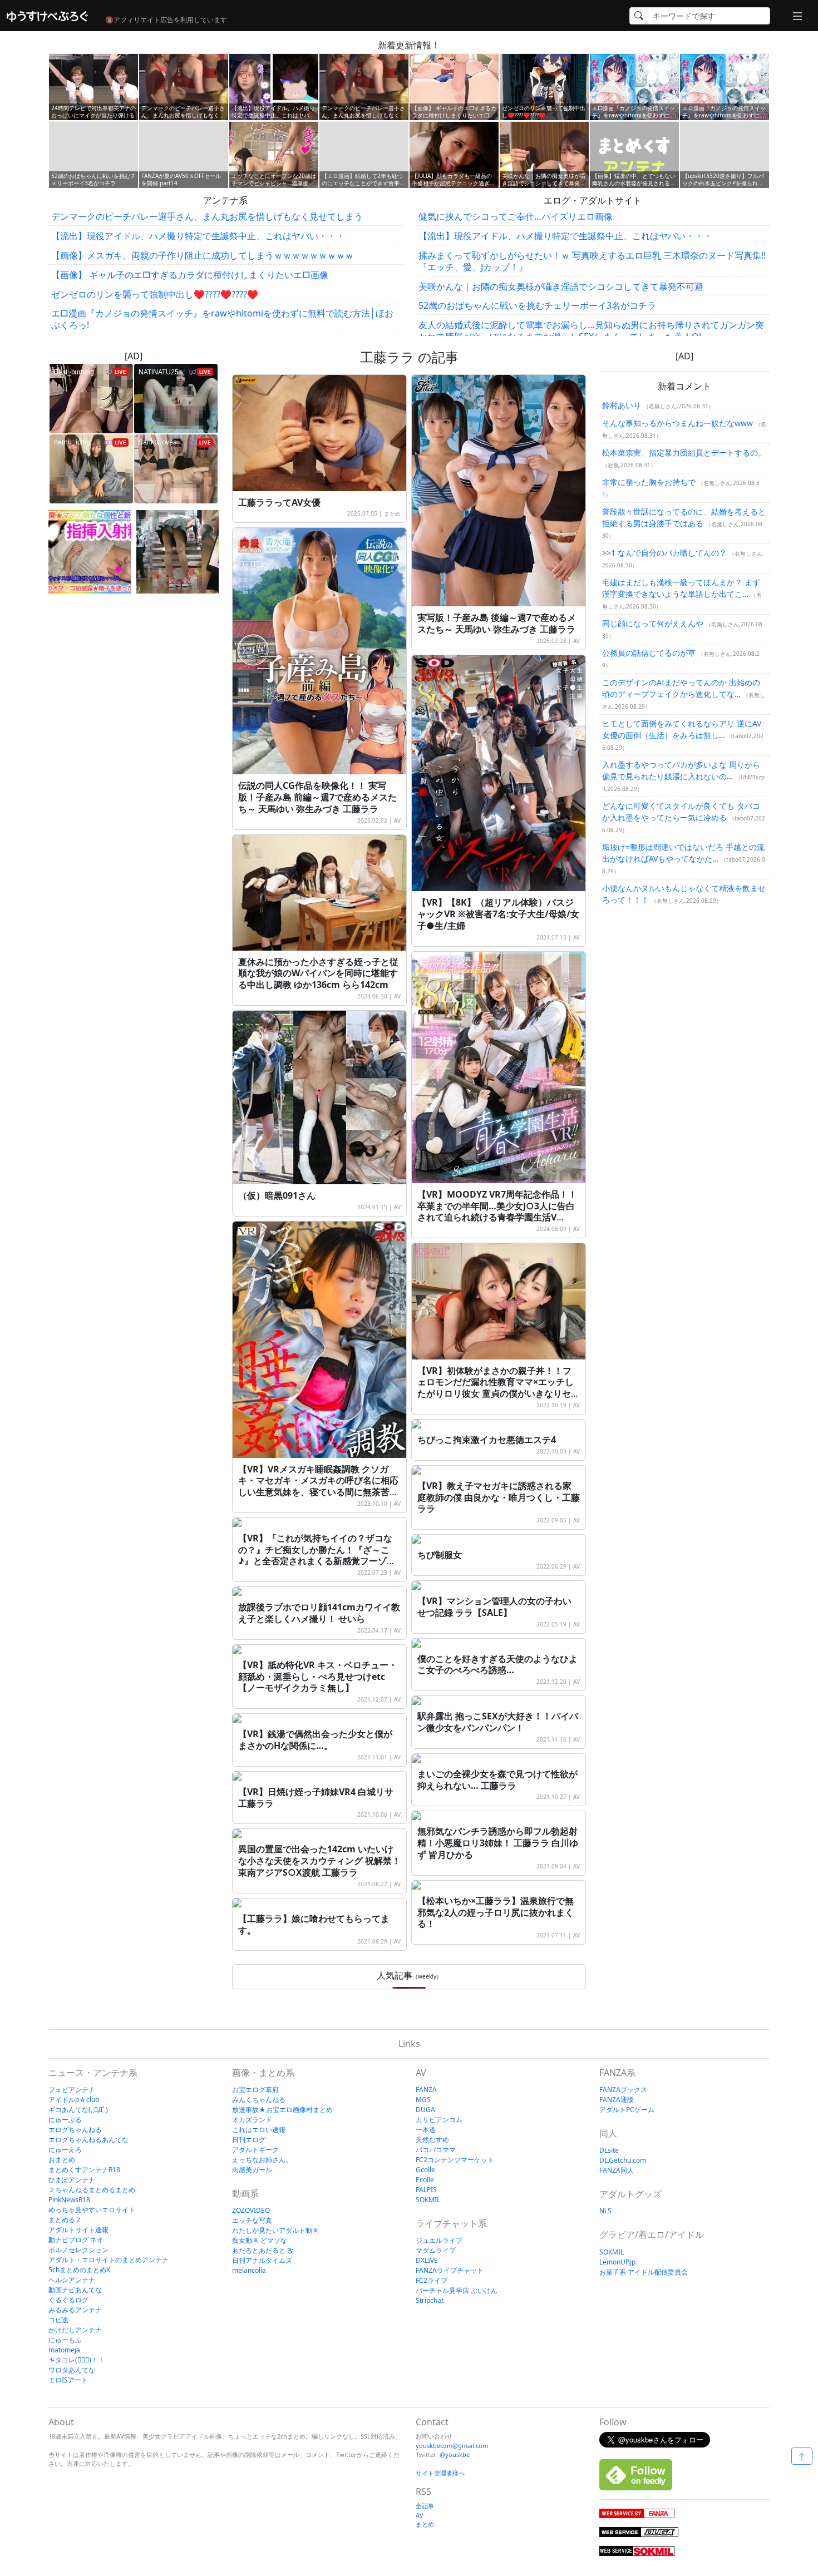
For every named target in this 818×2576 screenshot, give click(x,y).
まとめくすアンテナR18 (84, 2170)
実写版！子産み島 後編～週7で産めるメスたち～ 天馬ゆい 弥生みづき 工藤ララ (497, 623)
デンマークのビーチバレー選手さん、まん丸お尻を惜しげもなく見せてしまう (207, 216)
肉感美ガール (252, 2170)
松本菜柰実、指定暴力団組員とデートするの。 (684, 453)
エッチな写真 (252, 2220)
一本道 (426, 2130)
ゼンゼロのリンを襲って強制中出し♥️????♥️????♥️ (155, 294)
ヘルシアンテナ (72, 2280)
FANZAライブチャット (450, 2270)
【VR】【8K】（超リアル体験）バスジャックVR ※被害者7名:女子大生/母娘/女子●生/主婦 (498, 914)
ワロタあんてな (72, 2370)
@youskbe (455, 2454)
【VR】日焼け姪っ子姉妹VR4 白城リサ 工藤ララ (316, 1798)
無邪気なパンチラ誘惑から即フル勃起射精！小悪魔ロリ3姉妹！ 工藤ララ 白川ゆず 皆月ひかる (498, 1843)
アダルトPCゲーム (627, 2110)
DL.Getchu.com (623, 2160)
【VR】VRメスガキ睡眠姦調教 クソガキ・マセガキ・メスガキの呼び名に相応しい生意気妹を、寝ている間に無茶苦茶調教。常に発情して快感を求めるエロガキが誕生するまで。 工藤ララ (318, 1492)
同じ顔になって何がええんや (653, 623)
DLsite (609, 2150)
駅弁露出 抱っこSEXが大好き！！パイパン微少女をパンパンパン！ (498, 1722)
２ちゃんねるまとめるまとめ (92, 2190)
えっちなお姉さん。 (262, 2160)
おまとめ (62, 2160)
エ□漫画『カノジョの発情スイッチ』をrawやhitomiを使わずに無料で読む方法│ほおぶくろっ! (222, 319)
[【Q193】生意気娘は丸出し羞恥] (178, 552)
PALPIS (426, 2190)
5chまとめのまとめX (79, 2270)
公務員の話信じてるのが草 (649, 653)
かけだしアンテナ (75, 2330)
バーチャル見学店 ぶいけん (457, 2290)
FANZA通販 (617, 2100)
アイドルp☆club (74, 2100)
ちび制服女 (440, 1555)
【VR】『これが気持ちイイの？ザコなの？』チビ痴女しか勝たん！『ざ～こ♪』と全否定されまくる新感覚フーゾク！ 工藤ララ (315, 1555)
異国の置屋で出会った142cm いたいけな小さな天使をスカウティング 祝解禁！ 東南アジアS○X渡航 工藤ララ (319, 1861)
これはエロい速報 (259, 2130)
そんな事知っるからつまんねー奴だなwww (677, 423)
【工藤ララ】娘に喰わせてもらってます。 (314, 1924)
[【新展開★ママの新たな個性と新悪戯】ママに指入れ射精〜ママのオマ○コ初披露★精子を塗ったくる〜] (90, 552)
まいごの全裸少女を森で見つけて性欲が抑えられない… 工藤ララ (497, 1780)
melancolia (249, 2270)
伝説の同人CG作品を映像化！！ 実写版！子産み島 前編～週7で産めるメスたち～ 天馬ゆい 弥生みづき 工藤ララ (317, 797)
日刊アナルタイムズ (262, 2260)
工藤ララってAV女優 (279, 502)
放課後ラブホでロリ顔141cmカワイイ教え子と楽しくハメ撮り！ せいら (319, 1613)
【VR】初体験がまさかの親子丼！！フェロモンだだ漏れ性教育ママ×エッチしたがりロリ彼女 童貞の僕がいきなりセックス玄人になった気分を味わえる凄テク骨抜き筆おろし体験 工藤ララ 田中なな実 (499, 1400)
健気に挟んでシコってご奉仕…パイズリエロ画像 (516, 216)
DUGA (425, 2110)
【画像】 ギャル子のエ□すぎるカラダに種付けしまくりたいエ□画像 (190, 275)
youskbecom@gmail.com (452, 2446)
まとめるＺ (65, 2220)
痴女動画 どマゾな (260, 2240)
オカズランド (252, 2120)
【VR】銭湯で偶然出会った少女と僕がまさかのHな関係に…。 (315, 1740)
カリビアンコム (439, 2120)
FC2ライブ (432, 2280)
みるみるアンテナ (75, 2310)
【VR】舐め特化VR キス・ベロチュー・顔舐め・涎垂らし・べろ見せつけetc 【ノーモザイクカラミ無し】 (318, 1677)
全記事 (425, 2506)
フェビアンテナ (72, 2090)
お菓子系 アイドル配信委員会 (644, 2272)
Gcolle (425, 2170)
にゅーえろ (65, 2150)
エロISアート (68, 2380)
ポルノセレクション (78, 2250)
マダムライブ (436, 2250)
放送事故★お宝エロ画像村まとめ (282, 2110)
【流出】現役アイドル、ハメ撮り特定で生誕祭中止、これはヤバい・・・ (198, 236)
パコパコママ (436, 2150)
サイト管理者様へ (440, 2473)
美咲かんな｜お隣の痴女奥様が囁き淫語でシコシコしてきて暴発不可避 (561, 286)
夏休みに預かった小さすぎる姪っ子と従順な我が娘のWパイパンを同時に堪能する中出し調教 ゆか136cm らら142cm (318, 973)
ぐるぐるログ (68, 2300)
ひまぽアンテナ (72, 2180)
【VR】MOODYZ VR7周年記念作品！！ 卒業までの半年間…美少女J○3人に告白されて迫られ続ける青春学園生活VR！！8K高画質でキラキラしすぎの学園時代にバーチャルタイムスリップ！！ (497, 1217)
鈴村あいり (622, 405)
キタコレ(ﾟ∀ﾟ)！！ (77, 2360)
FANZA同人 (617, 2170)
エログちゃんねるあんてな (88, 2140)
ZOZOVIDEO (251, 2210)
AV (576, 641)
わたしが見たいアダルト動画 (275, 2230)
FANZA (426, 2090)
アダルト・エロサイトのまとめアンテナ (109, 2260)
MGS (423, 2100)
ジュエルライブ (439, 2240)
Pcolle (425, 2180)
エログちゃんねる (75, 2130)
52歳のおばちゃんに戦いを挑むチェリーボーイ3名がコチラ (537, 305)
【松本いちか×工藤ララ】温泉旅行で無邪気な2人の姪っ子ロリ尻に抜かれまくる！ (496, 1912)
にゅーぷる (65, 2120)
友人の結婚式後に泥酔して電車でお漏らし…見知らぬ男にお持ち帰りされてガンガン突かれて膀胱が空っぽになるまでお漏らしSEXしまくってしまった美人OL (591, 331)
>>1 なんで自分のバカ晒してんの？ (664, 553)
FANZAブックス (623, 2090)
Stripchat (430, 2300)
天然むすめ (432, 2140)
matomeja (64, 2350)
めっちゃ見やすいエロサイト (92, 2210)
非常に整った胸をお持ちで (649, 482)
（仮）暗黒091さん (277, 1195)
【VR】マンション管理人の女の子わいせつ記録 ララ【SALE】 (494, 1607)
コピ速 (58, 2320)
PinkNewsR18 (69, 2200)
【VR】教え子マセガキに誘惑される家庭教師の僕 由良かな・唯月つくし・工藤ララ (499, 1497)
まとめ (392, 513)
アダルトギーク (255, 2150)
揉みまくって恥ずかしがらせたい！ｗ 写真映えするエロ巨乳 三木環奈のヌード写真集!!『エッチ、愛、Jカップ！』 (592, 261)
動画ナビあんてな (75, 2290)
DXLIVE (427, 2260)
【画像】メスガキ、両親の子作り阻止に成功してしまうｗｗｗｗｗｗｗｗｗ (203, 255)
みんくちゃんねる (259, 2100)
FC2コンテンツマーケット (455, 2160)
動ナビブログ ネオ (76, 2240)
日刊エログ (249, 2140)
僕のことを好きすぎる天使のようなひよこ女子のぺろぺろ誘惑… (497, 1665)
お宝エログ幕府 (255, 2090)
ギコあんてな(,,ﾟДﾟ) (78, 2110)
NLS (605, 2211)
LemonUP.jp (617, 2262)
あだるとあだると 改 (263, 2250)
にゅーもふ (65, 2340)
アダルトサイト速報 (78, 2230)
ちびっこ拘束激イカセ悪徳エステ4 (487, 1440)
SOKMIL (428, 2200)
